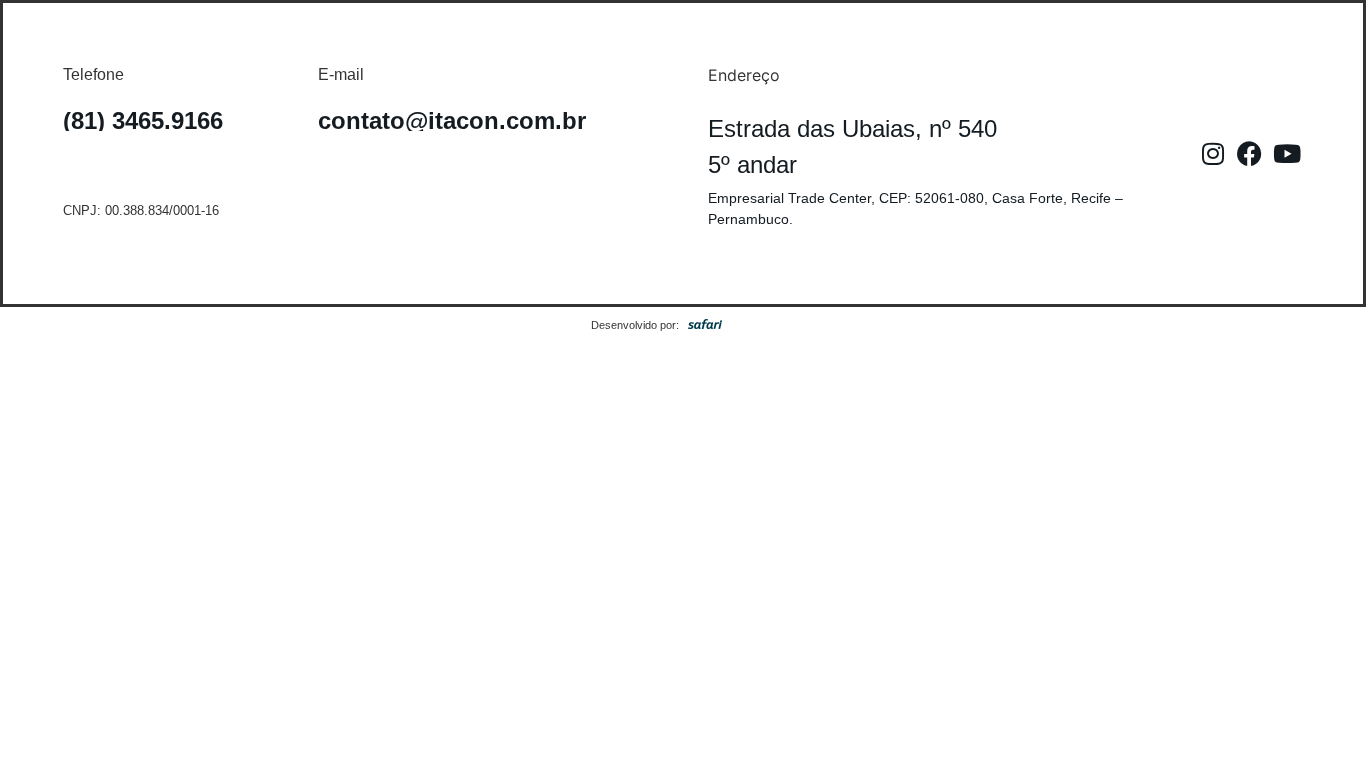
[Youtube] (1287, 154)
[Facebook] (1250, 154)
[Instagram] (1213, 154)
